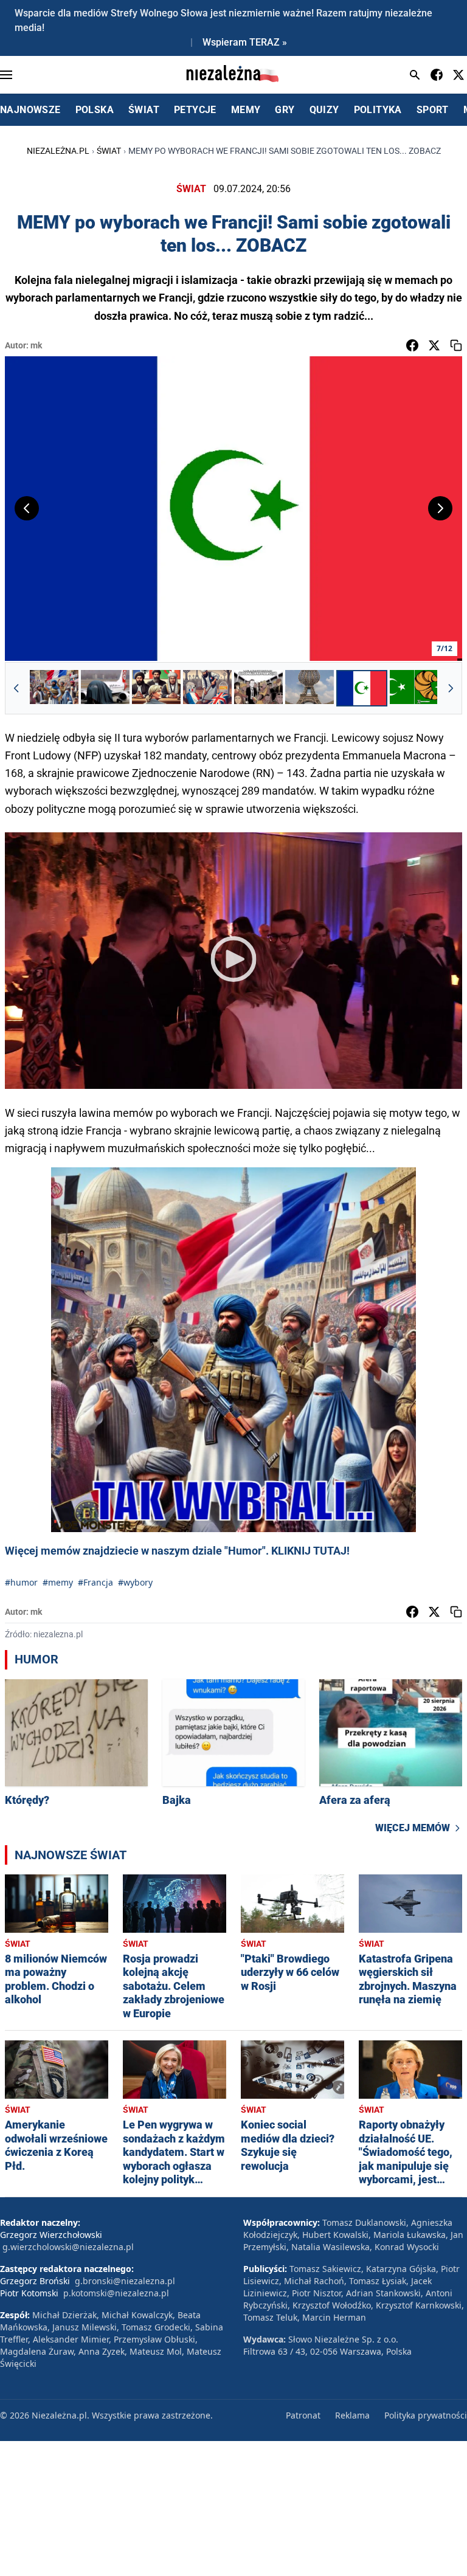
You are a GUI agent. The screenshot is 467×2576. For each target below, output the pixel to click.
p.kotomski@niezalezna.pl (116, 2293)
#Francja (95, 1582)
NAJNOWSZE (30, 110)
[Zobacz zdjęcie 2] (105, 688)
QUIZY (324, 110)
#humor (21, 1582)
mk (36, 345)
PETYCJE (195, 110)
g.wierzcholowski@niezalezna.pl (68, 2247)
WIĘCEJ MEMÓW (413, 1828)
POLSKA (95, 110)
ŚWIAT (144, 110)
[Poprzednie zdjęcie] (27, 508)
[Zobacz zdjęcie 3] (156, 688)
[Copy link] (456, 345)
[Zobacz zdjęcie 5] (258, 688)
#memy (58, 1582)
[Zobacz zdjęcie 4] (207, 688)
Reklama (352, 2415)
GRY (285, 110)
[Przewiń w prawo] (451, 688)
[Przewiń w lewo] (16, 688)
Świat (109, 151)
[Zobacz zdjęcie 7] (362, 688)
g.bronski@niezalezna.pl (125, 2281)
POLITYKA (378, 110)
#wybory (135, 1582)
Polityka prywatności (426, 2415)
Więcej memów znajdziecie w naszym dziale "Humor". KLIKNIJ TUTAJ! (177, 1551)
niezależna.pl (58, 151)
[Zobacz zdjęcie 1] (54, 688)
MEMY (246, 110)
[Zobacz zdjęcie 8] (414, 688)
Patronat (303, 2415)
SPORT (433, 110)
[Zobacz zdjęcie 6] (310, 688)
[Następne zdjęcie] (440, 508)
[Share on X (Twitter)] (434, 345)
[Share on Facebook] (412, 345)
